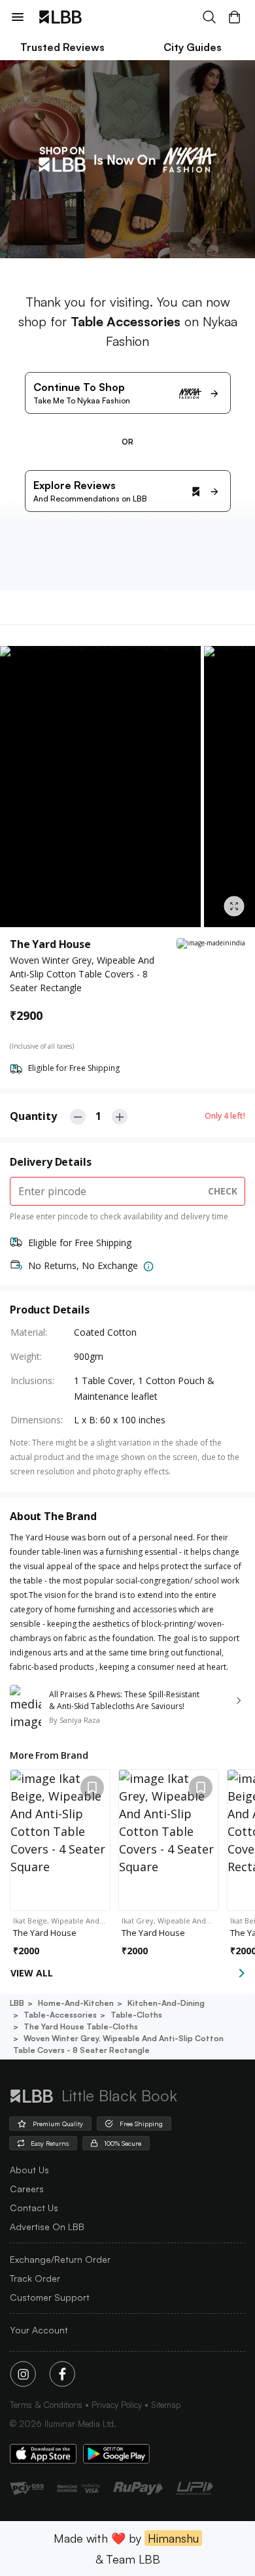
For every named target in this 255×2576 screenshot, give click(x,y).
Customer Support (50, 2297)
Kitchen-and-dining (166, 2003)
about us (29, 2170)
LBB (17, 2003)
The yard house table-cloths (81, 2026)
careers (27, 2189)
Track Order (35, 2278)
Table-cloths (136, 2015)
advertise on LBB (47, 2227)
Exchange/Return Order (60, 2259)
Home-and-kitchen (76, 2003)
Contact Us (34, 2208)
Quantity (33, 1116)
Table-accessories (60, 2015)
